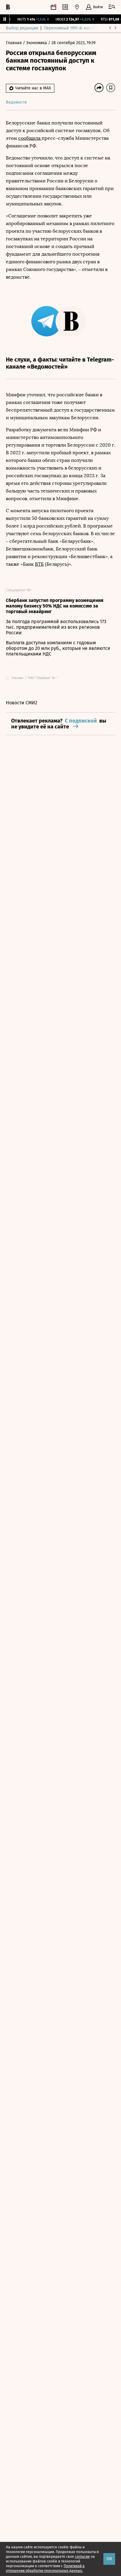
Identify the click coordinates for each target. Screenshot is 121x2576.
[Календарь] (53, 7)
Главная (14, 43)
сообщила (30, 138)
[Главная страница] (8, 7)
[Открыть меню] (112, 7)
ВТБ (39, 564)
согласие (82, 2557)
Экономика (37, 43)
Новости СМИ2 (22, 703)
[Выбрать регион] (77, 7)
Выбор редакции (22, 28)
